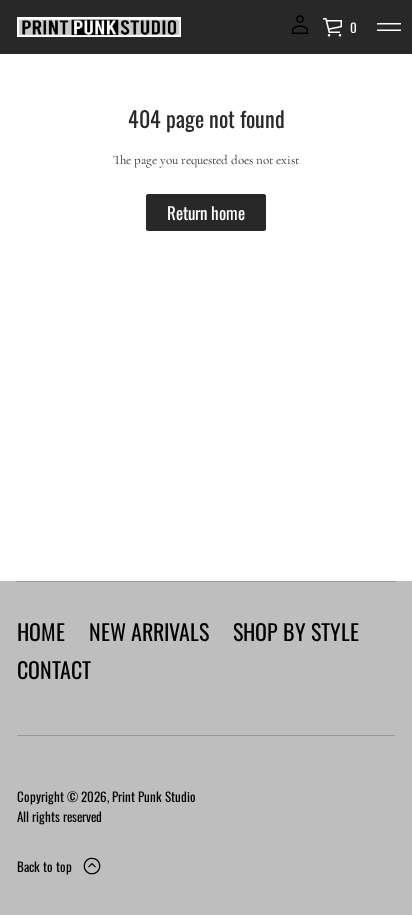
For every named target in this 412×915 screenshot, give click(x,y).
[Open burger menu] (389, 27)
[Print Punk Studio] (99, 27)
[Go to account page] (300, 31)
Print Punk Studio (154, 796)
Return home (206, 212)
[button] (339, 27)
